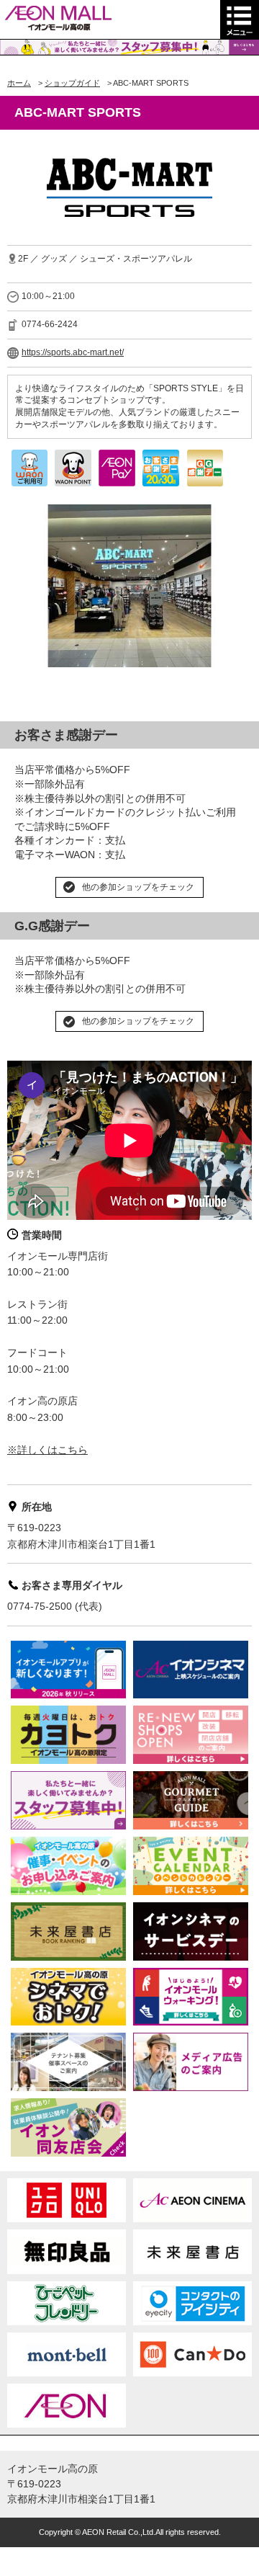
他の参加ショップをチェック (138, 887)
